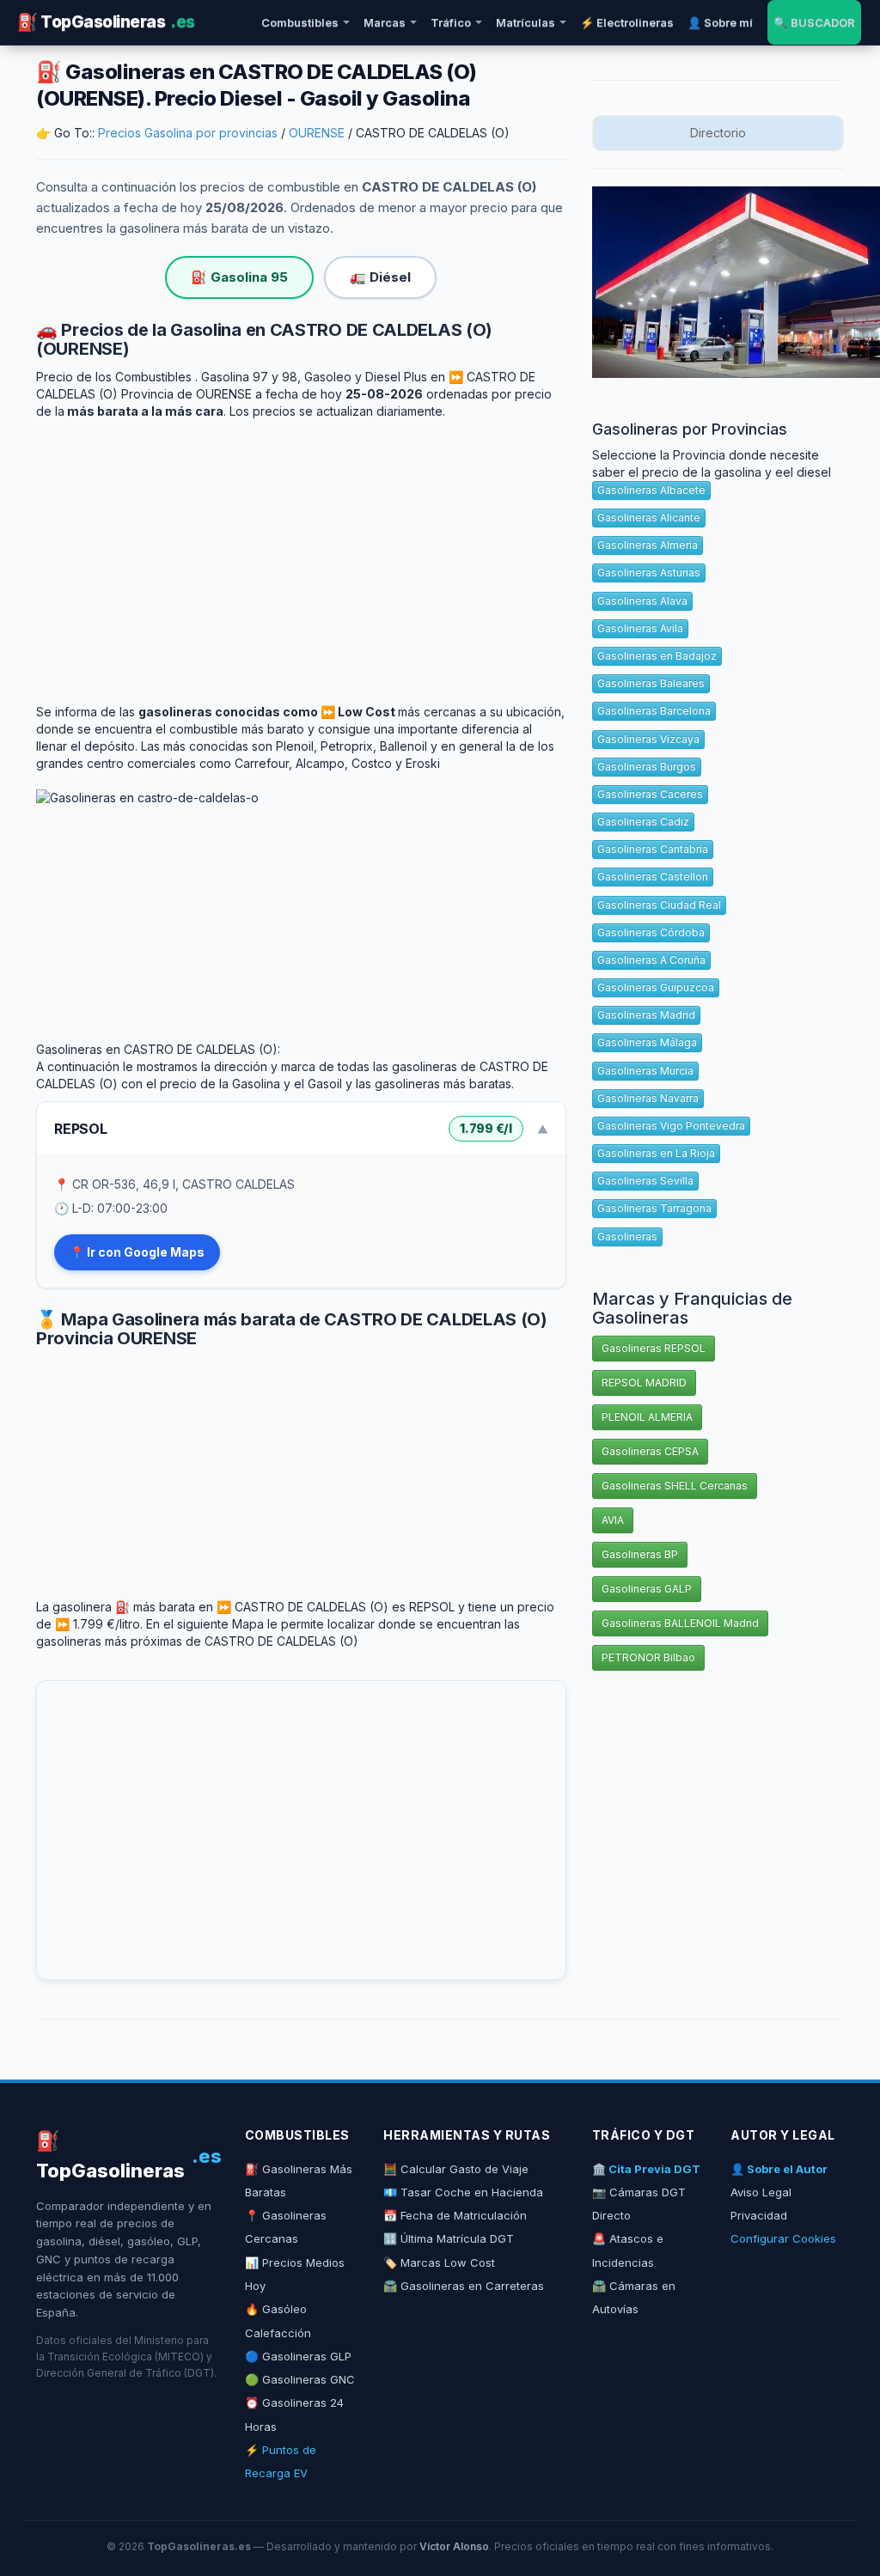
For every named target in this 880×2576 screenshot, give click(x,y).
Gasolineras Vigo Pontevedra (671, 1126)
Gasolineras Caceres (650, 794)
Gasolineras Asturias (649, 572)
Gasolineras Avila (640, 628)
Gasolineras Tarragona (654, 1208)
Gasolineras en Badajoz (657, 656)
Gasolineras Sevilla (645, 1181)
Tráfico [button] (451, 22)
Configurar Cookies (783, 2238)
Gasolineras (627, 1236)
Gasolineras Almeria (648, 545)
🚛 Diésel (380, 277)
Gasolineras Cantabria (653, 849)
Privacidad (759, 2215)
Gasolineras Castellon (653, 877)
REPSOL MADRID (644, 1382)
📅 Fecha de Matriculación (455, 2215)
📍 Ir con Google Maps (137, 1252)
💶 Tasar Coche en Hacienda (463, 2192)
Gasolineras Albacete (651, 490)
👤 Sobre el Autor (779, 2169)
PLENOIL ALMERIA (647, 1417)
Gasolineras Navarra (648, 1098)
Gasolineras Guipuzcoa (656, 987)
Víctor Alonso (454, 2546)
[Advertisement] (301, 549)
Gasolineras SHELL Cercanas (675, 1486)
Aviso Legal (761, 2192)
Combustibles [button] (300, 22)
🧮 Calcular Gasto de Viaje (456, 2169)
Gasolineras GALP (647, 1589)
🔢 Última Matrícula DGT (449, 2238)
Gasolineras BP (640, 1554)
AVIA (613, 1520)
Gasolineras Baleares (651, 683)
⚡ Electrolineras (627, 22)
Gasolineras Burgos (647, 767)
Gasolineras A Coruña (651, 960)
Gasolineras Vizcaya (648, 739)
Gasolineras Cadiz (643, 822)
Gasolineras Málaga (647, 1042)
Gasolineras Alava (642, 601)
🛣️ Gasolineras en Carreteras (464, 2286)
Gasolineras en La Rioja (656, 1153)
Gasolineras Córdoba (651, 932)
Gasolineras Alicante (649, 518)
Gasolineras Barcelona (654, 711)
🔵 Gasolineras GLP (298, 2356)
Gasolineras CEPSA (650, 1451)
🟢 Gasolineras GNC (300, 2379)
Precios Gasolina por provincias (188, 133)
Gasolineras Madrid (646, 1015)
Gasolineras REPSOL (654, 1348)
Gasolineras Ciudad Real (659, 905)
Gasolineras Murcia (645, 1071)
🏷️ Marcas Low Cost (439, 2262)
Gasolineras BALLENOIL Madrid (680, 1623)
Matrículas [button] (526, 22)
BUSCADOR (814, 22)
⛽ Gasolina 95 (239, 277)
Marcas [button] (385, 22)
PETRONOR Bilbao (648, 1657)
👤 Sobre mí (720, 22)
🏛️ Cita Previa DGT (646, 2169)
